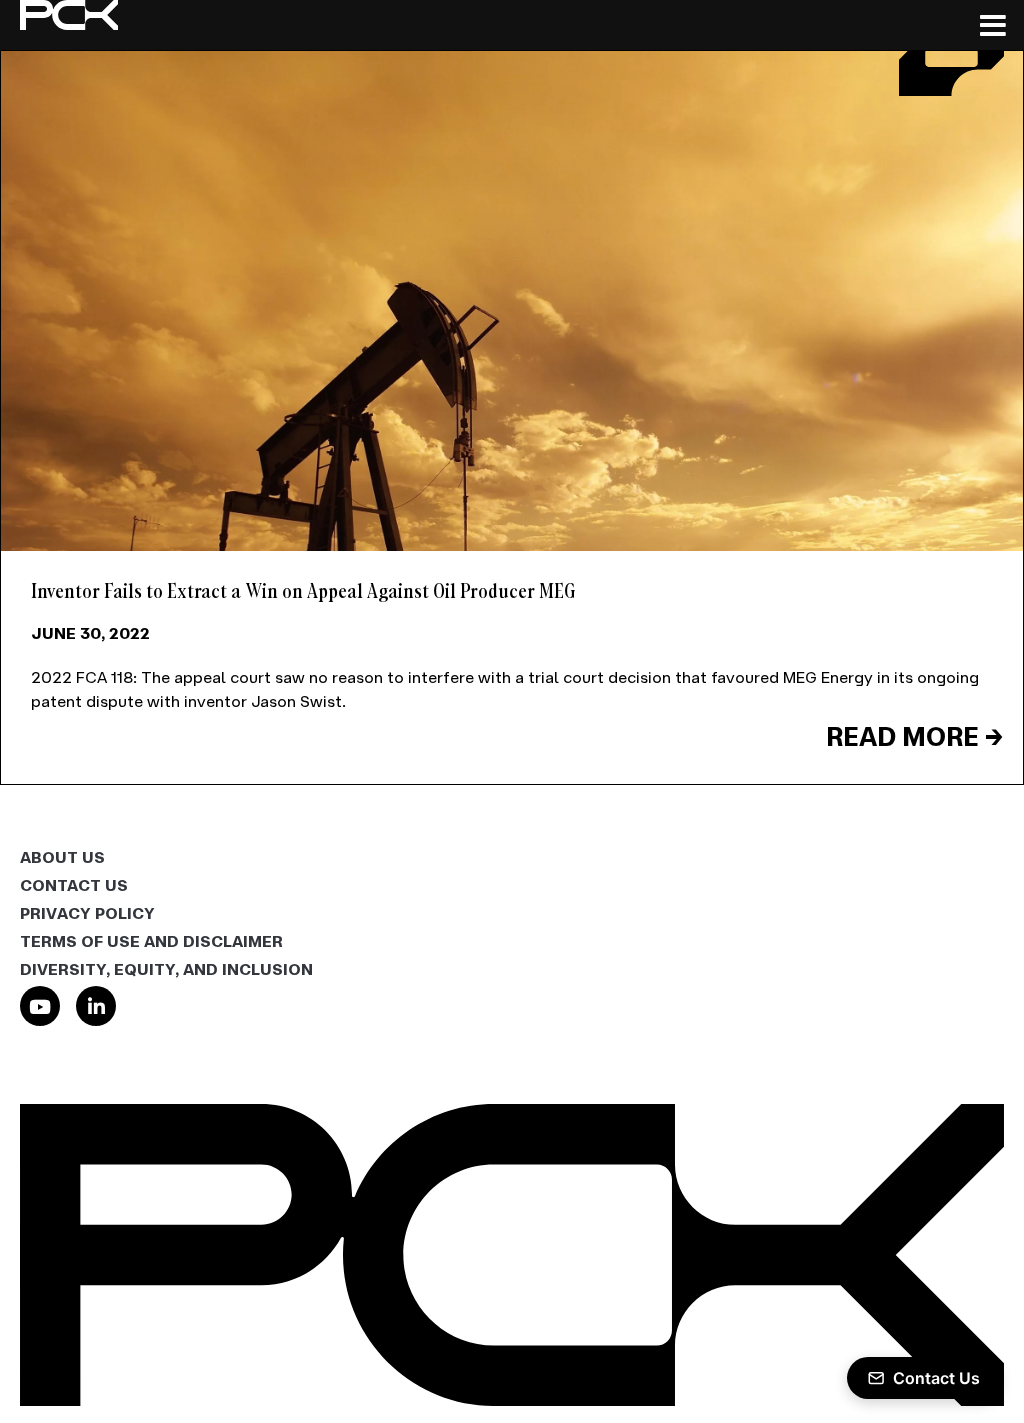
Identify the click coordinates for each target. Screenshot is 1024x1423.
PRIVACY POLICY (87, 913)
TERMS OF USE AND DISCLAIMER (151, 941)
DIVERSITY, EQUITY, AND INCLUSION (166, 969)
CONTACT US (74, 885)
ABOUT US (62, 857)
